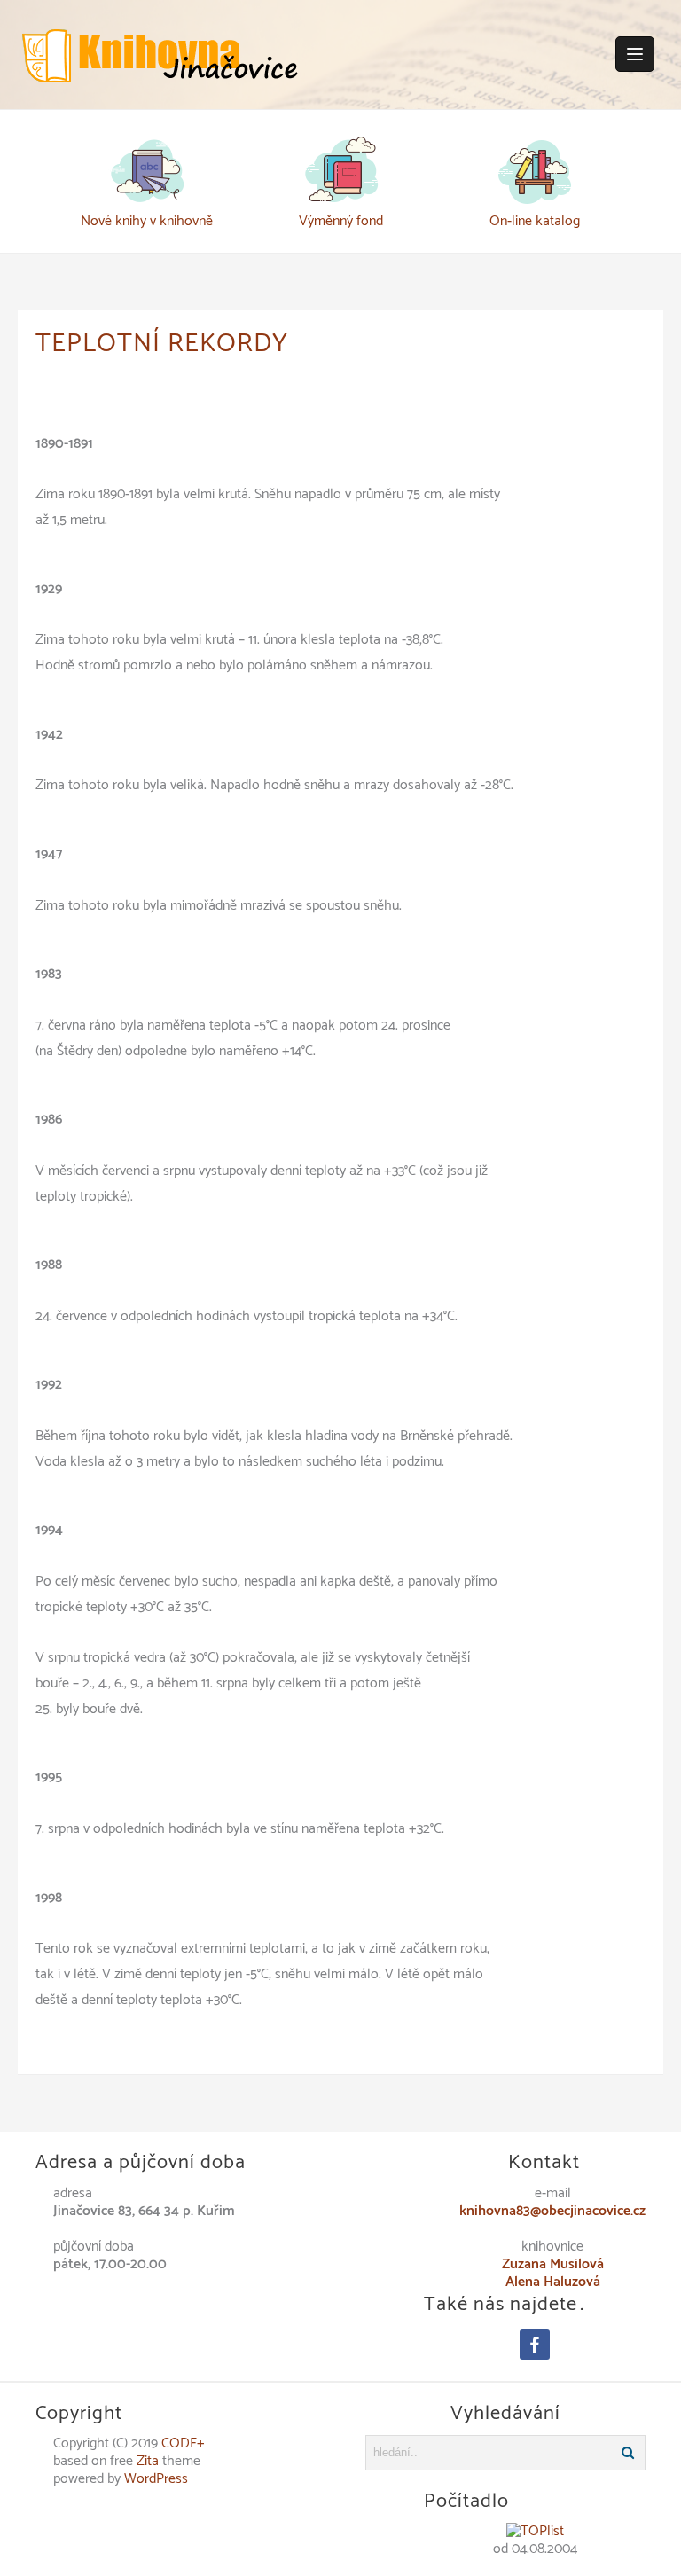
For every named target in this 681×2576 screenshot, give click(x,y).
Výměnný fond (341, 221)
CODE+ (183, 2443)
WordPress (156, 2479)
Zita (148, 2461)
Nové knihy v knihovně (147, 221)
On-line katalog (535, 221)
